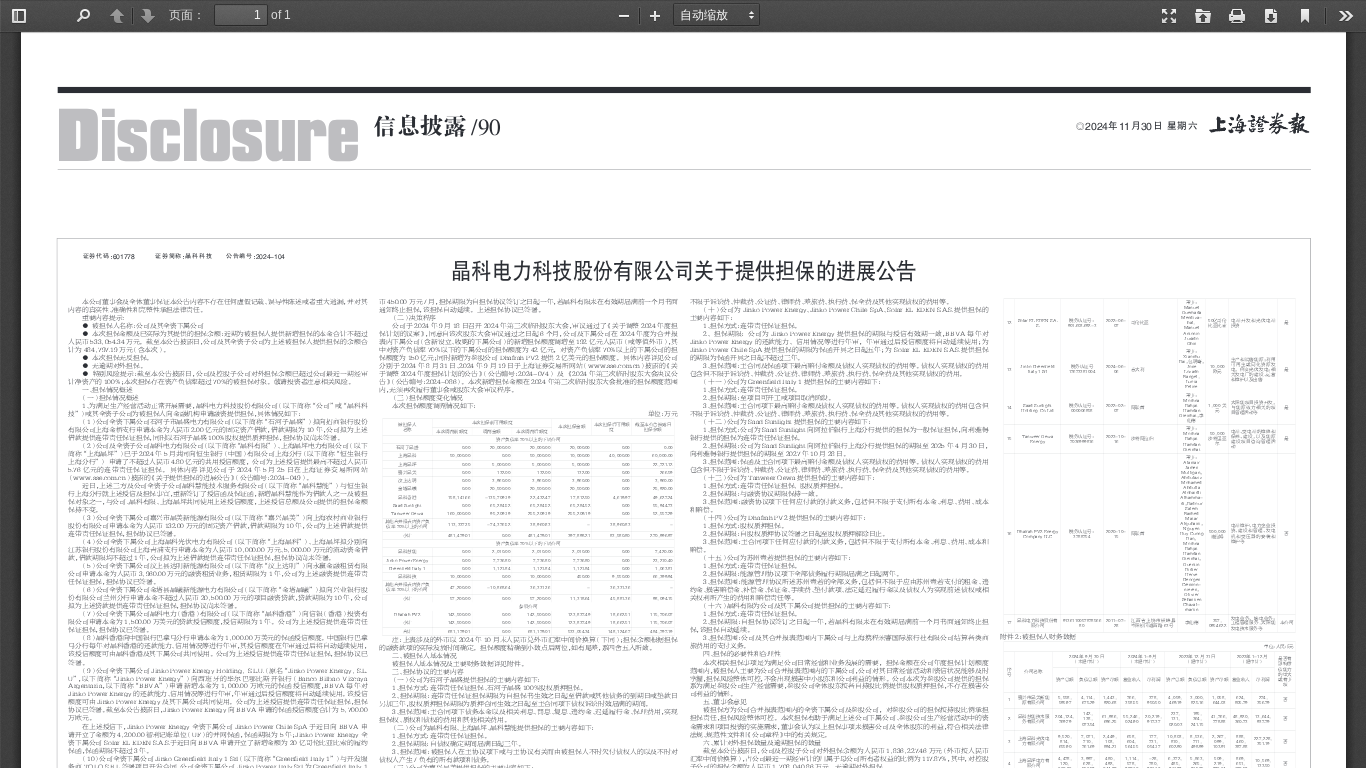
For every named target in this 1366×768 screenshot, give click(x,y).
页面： (187, 15)
